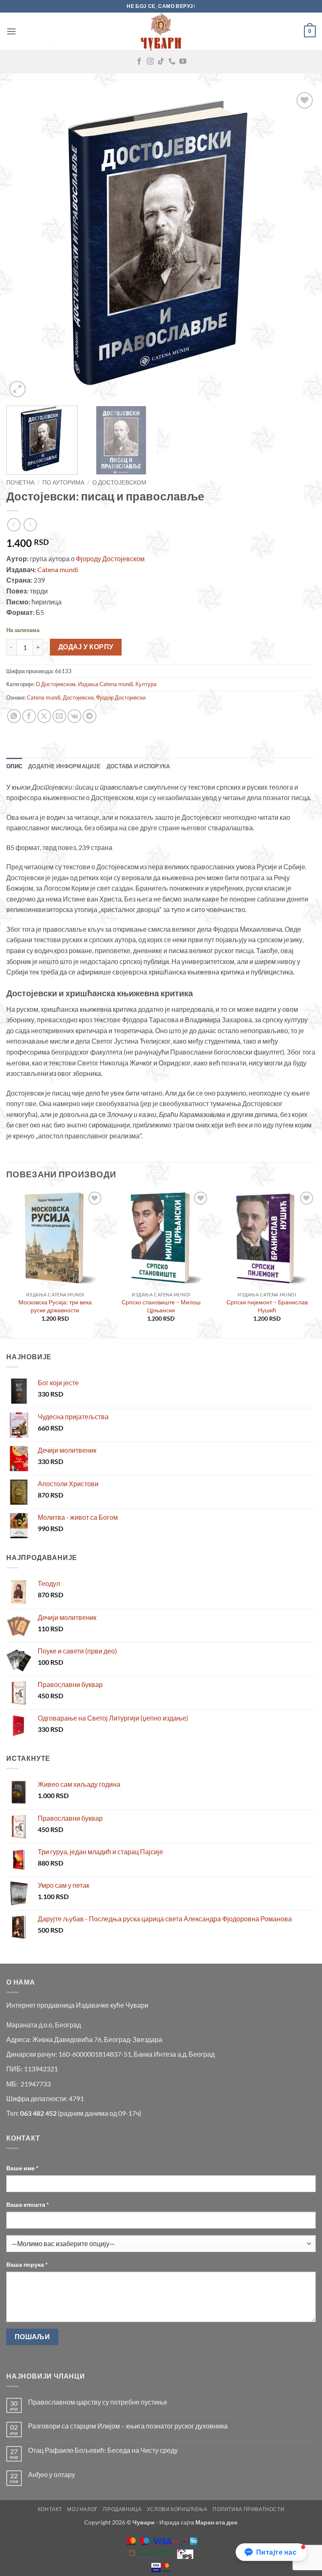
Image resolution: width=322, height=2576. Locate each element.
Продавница (122, 2509)
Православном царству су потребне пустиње (98, 2402)
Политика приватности (248, 2509)
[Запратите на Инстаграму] (150, 62)
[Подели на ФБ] (29, 716)
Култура (146, 684)
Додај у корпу (86, 647)
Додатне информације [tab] (64, 766)
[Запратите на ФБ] (139, 62)
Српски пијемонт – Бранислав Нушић (267, 1306)
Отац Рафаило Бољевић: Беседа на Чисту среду (103, 2450)
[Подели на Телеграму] (90, 716)
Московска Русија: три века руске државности (55, 1306)
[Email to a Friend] (59, 716)
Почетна (20, 482)
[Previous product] (30, 525)
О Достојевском (119, 482)
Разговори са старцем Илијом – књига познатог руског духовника (128, 2426)
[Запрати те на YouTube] (183, 62)
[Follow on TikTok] (161, 62)
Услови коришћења (177, 2509)
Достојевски (78, 697)
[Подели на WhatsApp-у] (14, 716)
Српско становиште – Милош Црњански (161, 1306)
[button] (11, 31)
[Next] (299, 245)
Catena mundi (58, 569)
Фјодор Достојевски (121, 697)
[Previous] (23, 245)
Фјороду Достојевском (110, 558)
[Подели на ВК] (74, 716)
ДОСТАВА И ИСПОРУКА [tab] (138, 766)
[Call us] (172, 62)
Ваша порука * (27, 2264)
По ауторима (63, 482)
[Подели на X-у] (44, 716)
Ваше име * (22, 2168)
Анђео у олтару (52, 2474)
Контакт (50, 2509)
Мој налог (83, 2509)
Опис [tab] (14, 766)
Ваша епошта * (28, 2204)
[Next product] (14, 525)
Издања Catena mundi (105, 684)
